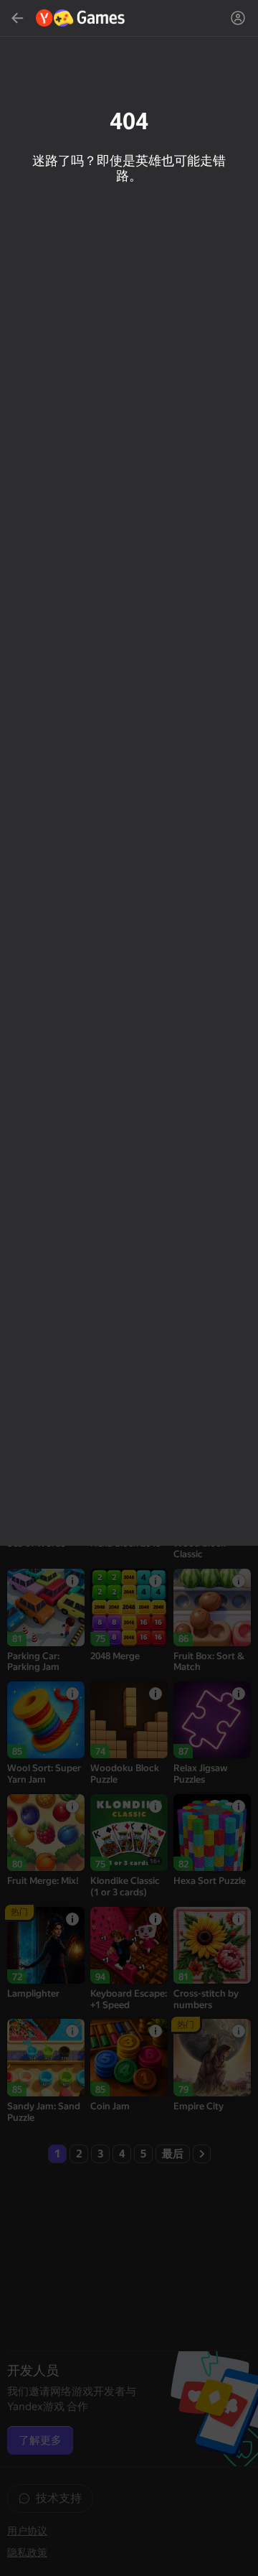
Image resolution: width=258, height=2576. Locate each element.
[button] (129, 1288)
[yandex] (81, 18)
